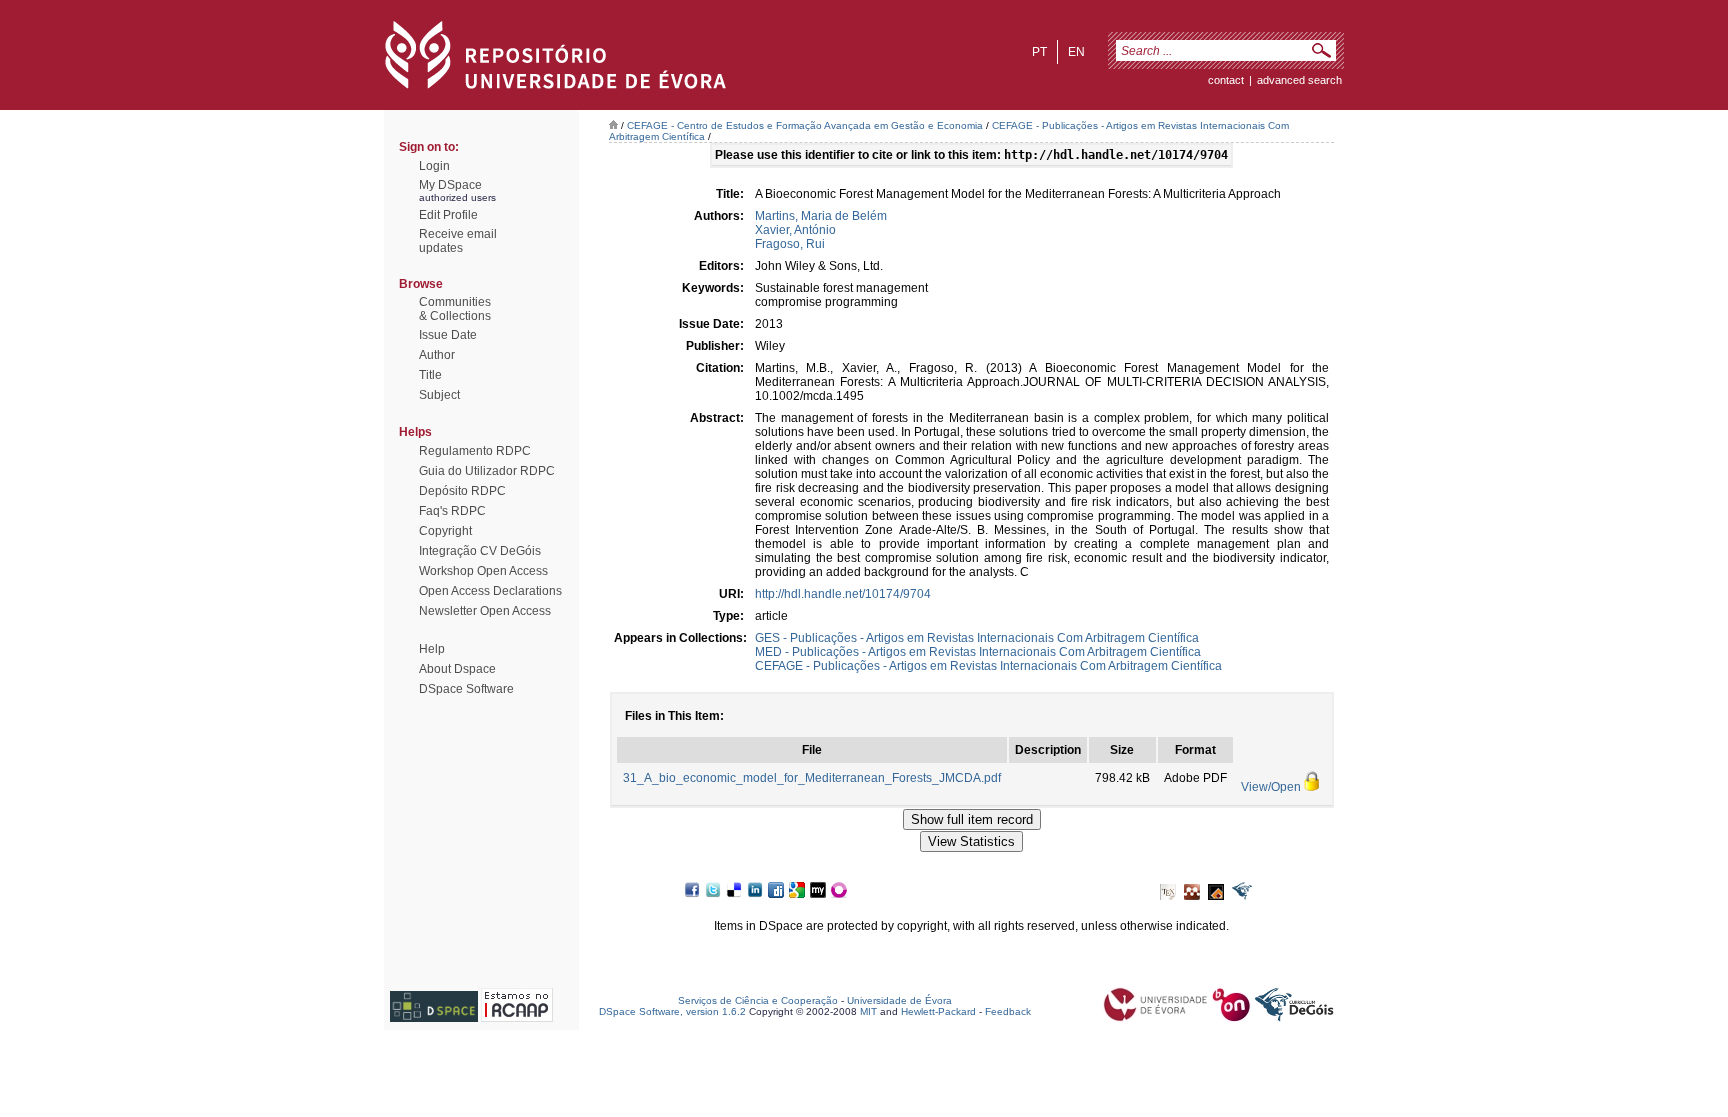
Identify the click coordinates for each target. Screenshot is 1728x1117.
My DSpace (450, 185)
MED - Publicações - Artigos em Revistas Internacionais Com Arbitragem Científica (978, 652)
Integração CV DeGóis (480, 551)
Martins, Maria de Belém (821, 216)
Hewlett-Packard (938, 1011)
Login (434, 166)
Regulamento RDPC (475, 451)
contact (1226, 80)
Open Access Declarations (490, 591)
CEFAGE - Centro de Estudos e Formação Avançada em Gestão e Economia (805, 125)
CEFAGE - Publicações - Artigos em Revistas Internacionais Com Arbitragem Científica (988, 666)
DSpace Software (466, 689)
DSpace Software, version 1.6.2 (672, 1011)
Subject (439, 395)
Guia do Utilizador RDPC (487, 471)
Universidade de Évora (899, 1000)
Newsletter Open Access (485, 611)
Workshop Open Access (483, 571)
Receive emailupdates (458, 241)
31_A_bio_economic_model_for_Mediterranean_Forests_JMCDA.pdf (812, 778)
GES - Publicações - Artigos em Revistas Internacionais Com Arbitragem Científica (977, 638)
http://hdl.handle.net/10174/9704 (843, 594)
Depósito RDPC (462, 491)
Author (437, 355)
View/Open (1271, 787)
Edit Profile (448, 215)
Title (430, 375)
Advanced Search (1299, 80)
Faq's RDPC (452, 511)
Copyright (445, 531)
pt (1039, 52)
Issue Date (448, 335)
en (1076, 52)
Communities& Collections (455, 309)
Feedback (1008, 1011)
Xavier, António (795, 230)
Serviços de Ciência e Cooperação (758, 1000)
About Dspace (457, 669)
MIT (868, 1011)
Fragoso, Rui (790, 244)
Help (432, 649)
